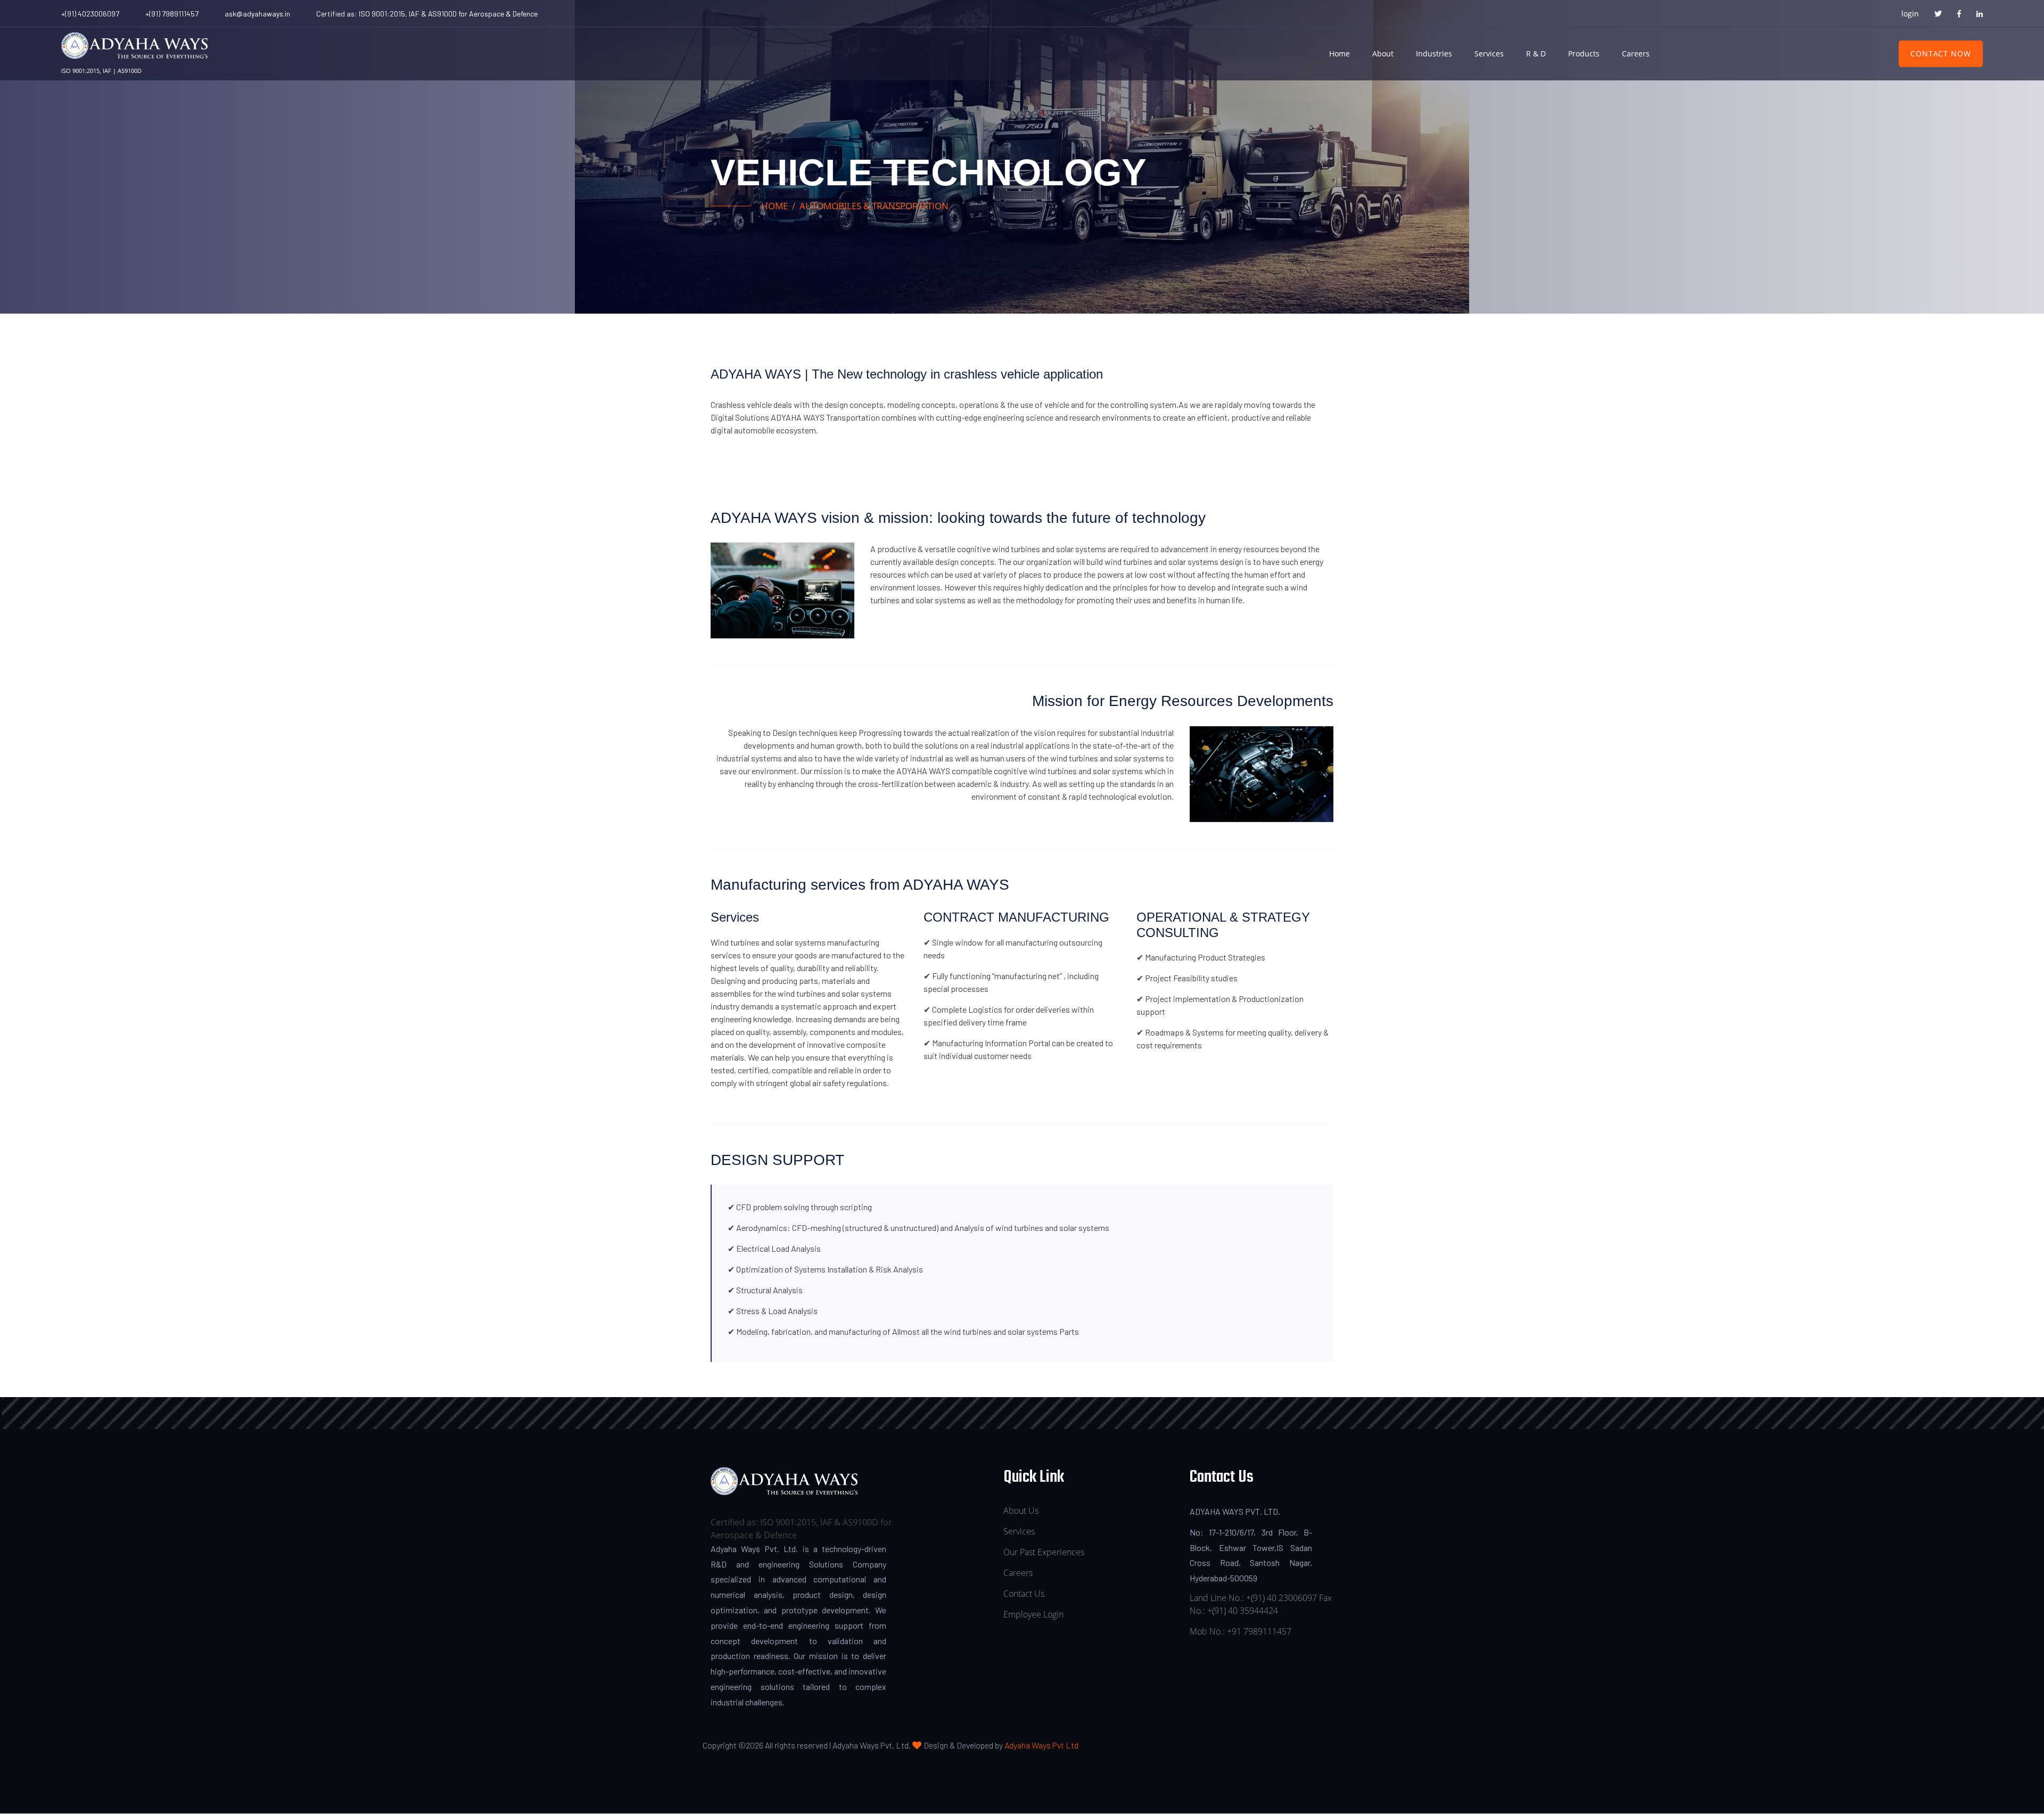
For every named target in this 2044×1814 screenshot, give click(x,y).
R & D (1536, 54)
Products (1584, 54)
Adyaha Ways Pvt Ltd (1041, 1745)
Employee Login (1033, 1614)
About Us (1021, 1511)
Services (1489, 54)
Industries (1434, 54)
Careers (1636, 54)
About (1383, 54)
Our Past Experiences (1044, 1552)
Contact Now (1941, 54)
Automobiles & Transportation (874, 206)
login (1910, 14)
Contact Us (1024, 1594)
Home (1340, 54)
